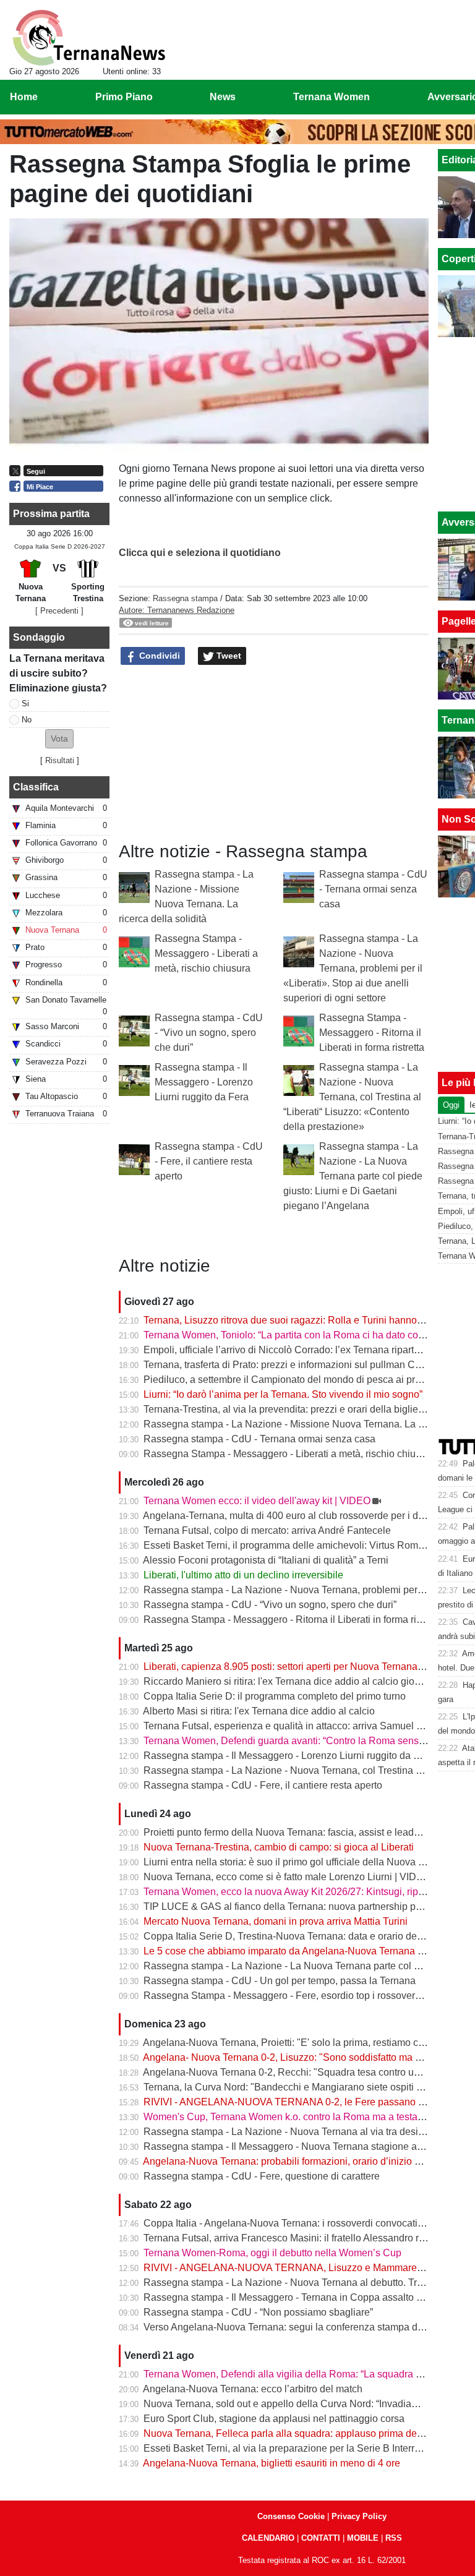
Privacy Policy (359, 2516)
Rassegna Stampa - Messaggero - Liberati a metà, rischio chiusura (206, 953)
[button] (59, 739)
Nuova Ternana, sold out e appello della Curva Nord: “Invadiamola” (290, 2404)
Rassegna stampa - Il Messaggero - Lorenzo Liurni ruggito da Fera (204, 1082)
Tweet (228, 656)
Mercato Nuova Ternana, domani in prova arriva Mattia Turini (276, 1921)
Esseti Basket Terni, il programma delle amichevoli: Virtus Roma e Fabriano (309, 1545)
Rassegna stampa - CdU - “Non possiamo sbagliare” (258, 2312)
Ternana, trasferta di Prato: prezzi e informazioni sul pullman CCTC (290, 1365)
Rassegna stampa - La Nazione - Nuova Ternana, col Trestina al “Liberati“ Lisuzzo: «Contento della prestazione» (352, 1097)
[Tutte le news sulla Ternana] (89, 38)
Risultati (60, 760)
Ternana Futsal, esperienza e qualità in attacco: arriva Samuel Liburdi (295, 1726)
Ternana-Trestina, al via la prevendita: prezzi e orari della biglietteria (292, 1409)
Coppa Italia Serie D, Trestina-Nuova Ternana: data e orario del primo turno (307, 1936)
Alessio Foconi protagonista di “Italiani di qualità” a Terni (266, 1560)
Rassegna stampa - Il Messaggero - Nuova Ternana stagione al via (289, 2146)
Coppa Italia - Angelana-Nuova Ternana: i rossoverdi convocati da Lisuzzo (306, 2223)
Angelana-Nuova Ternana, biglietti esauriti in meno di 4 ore (272, 2463)
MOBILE (363, 2538)
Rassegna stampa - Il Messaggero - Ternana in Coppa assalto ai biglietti (301, 2297)
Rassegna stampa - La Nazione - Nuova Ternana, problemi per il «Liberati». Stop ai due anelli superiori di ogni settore (353, 968)
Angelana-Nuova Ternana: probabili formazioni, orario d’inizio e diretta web (307, 2161)
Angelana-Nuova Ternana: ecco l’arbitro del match (253, 2389)
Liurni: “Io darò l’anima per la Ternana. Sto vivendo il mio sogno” (283, 1394)
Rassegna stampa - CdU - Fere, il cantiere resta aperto (209, 1161)
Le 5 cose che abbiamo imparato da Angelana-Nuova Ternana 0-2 (288, 1951)
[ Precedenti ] (59, 611)
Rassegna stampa (185, 598)
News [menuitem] (223, 97)
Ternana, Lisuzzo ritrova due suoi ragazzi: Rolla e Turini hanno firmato (296, 1320)
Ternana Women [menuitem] (332, 97)
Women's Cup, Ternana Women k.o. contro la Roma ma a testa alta (290, 2117)
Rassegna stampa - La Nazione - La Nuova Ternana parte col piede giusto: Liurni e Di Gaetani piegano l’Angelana (353, 1176)
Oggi (451, 1105)
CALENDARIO (268, 2538)
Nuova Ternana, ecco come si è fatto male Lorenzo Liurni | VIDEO (287, 1877)
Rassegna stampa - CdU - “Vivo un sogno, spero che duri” (209, 1033)
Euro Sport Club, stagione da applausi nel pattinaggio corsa (274, 2419)
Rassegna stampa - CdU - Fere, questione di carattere (262, 2176)
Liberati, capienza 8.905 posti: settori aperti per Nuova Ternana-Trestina (300, 1667)
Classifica (36, 787)
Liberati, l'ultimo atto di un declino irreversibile (243, 1575)
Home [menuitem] (24, 97)
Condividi (158, 656)
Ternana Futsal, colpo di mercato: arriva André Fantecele (267, 1530)
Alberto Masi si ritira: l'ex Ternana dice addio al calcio (259, 1711)
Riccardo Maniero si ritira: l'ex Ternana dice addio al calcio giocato (288, 1681)
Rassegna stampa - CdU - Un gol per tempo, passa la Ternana (280, 1981)
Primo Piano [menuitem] (124, 97)
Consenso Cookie (291, 2516)
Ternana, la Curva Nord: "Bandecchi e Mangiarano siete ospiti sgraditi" (298, 2087)
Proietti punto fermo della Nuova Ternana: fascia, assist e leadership (292, 1832)
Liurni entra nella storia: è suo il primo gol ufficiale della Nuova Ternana (299, 1862)
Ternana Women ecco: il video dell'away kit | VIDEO (257, 1501)
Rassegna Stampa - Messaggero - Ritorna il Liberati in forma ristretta (372, 1033)
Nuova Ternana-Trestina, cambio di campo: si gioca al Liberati (279, 1847)
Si (25, 704)
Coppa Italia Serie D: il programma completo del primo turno (275, 1696)
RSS (394, 2538)
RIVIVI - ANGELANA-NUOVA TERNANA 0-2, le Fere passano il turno (296, 2102)
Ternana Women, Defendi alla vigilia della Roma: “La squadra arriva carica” (308, 2374)
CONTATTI (321, 2538)
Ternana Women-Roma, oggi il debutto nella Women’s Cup (272, 2253)
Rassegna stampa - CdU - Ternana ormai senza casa (373, 889)
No (27, 720)
